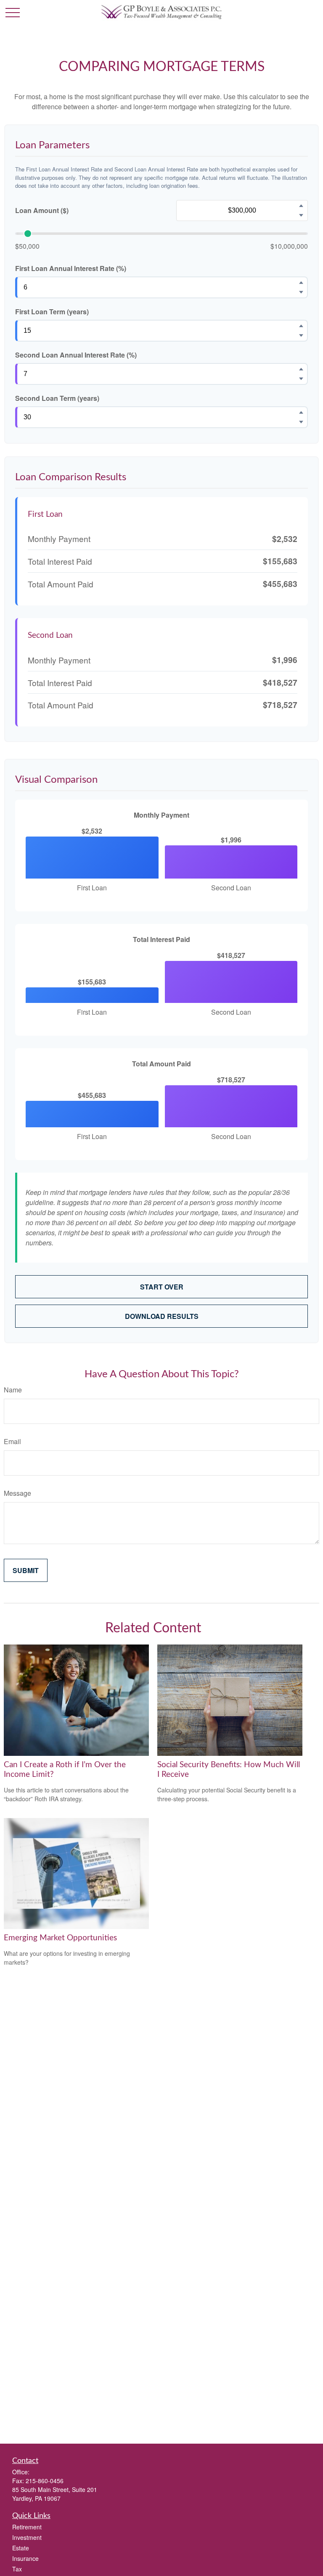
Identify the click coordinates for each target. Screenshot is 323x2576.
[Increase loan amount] (301, 205)
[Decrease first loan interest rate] (301, 292)
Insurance (25, 2558)
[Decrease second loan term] (301, 422)
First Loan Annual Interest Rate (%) (71, 268)
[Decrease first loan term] (301, 335)
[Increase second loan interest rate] (301, 369)
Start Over (162, 1287)
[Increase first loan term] (301, 326)
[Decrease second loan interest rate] (301, 379)
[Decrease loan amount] (301, 215)
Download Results (162, 1316)
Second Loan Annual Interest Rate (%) (76, 355)
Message (17, 1493)
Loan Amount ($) (42, 210)
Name (13, 1390)
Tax (17, 2569)
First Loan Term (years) (52, 312)
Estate (21, 2548)
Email (12, 1441)
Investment (27, 2537)
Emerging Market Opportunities (60, 1938)
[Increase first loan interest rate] (301, 282)
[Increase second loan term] (301, 412)
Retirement (27, 2527)
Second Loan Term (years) (57, 398)
